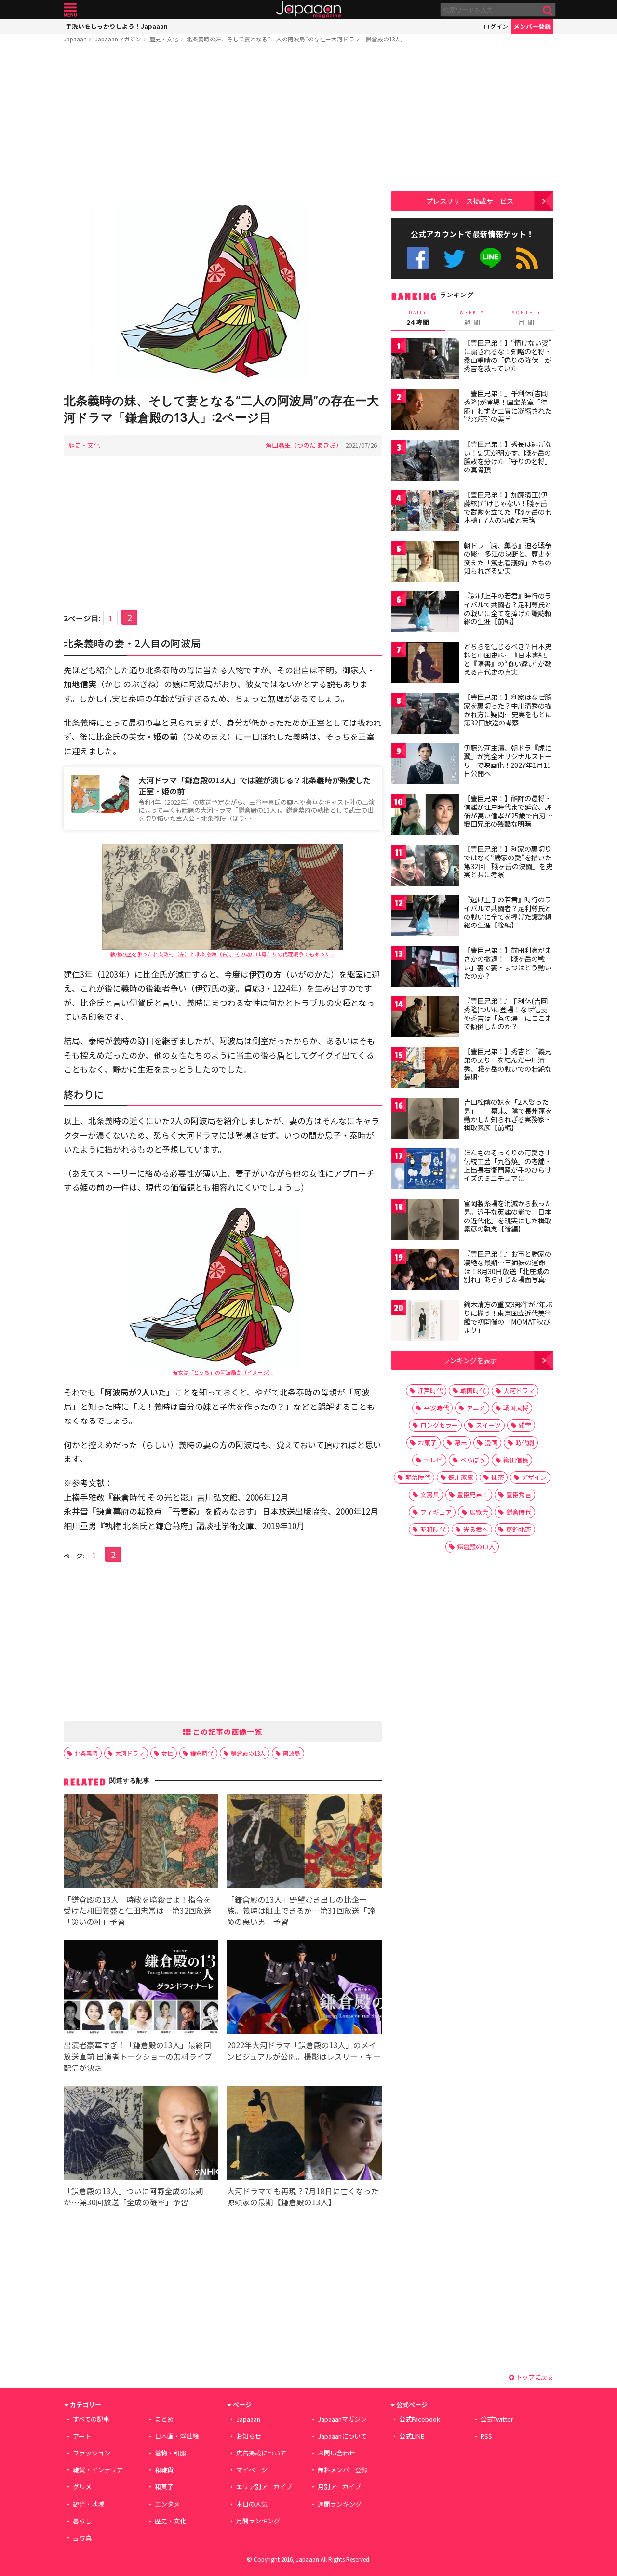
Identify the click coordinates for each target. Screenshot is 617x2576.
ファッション (92, 2453)
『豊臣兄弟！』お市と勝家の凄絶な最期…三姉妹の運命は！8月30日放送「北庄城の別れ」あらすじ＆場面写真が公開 (508, 1271)
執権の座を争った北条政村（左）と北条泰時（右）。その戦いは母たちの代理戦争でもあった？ (223, 954)
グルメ (82, 2487)
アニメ (476, 1408)
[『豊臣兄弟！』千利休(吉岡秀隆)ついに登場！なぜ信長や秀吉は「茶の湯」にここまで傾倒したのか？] (425, 1018)
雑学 (525, 1425)
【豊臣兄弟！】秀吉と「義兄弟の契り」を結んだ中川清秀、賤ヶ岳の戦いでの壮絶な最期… (508, 1064)
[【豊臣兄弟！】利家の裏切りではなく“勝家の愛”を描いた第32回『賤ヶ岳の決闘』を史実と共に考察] (425, 866)
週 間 (472, 318)
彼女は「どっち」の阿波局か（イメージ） (223, 1372)
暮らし (82, 2521)
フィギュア (436, 1512)
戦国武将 (516, 1408)
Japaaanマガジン (118, 39)
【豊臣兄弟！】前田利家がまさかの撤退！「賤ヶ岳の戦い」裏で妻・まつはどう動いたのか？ (508, 963)
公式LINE (491, 258)
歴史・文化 (164, 39)
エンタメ (167, 2504)
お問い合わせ (336, 2453)
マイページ (252, 2470)
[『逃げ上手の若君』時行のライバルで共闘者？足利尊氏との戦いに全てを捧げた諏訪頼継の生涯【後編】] (425, 917)
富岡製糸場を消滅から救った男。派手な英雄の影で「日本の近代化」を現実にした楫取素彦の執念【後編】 (508, 1216)
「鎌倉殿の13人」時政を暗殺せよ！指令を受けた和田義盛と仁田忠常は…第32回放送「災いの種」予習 (138, 1910)
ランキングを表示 (470, 1360)
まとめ (164, 2419)
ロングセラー (439, 1425)
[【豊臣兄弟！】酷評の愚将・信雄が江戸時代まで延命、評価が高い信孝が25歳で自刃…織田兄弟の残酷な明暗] (425, 816)
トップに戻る (534, 2377)
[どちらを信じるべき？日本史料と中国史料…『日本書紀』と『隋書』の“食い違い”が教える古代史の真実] (425, 664)
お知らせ (249, 2436)
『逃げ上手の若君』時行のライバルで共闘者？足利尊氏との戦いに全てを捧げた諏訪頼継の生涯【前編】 (508, 609)
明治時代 (418, 1477)
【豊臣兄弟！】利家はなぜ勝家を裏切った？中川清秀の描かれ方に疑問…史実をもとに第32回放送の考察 (508, 710)
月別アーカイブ (339, 2487)
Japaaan (308, 10)
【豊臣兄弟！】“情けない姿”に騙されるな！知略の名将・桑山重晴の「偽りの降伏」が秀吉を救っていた (508, 356)
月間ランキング (258, 2521)
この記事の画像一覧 (227, 1731)
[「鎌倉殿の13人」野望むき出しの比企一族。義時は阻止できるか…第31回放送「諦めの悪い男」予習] (304, 1843)
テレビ (433, 1460)
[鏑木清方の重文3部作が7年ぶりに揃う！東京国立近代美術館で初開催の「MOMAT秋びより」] (425, 1322)
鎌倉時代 (202, 1753)
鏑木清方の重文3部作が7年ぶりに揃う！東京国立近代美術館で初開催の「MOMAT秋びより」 (508, 1317)
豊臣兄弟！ (473, 1495)
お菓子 (427, 1442)
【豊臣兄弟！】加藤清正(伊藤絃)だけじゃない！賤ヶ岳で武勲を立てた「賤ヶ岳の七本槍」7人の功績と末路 (508, 507)
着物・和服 (170, 2453)
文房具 (430, 1495)
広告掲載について (261, 2453)
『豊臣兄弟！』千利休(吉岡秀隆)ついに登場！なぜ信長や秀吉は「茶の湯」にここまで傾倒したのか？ (508, 1013)
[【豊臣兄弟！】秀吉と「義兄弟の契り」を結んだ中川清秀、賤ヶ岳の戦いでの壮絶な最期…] (425, 1069)
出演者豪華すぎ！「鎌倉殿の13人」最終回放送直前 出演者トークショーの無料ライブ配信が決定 (138, 2056)
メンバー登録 (532, 26)
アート (82, 2436)
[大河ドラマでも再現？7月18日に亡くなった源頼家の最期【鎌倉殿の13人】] (304, 2134)
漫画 (491, 1442)
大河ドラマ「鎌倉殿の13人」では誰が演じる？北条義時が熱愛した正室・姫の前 (255, 785)
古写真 (82, 2538)
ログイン (496, 26)
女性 (167, 1753)
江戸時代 (430, 1390)
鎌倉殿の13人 (248, 1753)
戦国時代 (473, 1390)
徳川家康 (461, 1477)
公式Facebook (418, 258)
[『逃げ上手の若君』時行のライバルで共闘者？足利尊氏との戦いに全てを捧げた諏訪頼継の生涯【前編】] (425, 613)
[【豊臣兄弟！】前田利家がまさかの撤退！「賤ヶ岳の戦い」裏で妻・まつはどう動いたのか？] (425, 968)
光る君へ (476, 1529)
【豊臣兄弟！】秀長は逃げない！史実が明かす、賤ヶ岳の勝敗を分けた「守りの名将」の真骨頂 (508, 457)
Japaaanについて (342, 2436)
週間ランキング (340, 2504)
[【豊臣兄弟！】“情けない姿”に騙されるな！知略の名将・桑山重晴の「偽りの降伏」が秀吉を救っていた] (425, 360)
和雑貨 (164, 2470)
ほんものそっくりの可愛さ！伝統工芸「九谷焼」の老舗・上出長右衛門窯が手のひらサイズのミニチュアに (508, 1165)
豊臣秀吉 (519, 1495)
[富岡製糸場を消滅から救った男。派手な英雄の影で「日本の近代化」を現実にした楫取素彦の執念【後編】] (425, 1221)
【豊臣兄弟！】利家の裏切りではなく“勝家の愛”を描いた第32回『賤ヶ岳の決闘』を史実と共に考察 (508, 862)
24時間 (418, 318)
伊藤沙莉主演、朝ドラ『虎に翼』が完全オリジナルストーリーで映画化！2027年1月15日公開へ (508, 760)
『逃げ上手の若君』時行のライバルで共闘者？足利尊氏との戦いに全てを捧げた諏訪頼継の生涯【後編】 (508, 912)
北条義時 (86, 1753)
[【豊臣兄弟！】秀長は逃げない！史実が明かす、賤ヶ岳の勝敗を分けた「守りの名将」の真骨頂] (425, 462)
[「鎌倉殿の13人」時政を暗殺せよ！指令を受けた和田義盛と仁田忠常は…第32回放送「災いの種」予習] (141, 1843)
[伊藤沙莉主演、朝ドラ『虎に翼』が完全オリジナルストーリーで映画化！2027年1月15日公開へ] (425, 765)
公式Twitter (454, 258)
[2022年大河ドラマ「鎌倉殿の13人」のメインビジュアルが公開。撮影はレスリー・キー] (304, 1989)
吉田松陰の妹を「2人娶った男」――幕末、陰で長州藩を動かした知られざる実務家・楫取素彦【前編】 (508, 1115)
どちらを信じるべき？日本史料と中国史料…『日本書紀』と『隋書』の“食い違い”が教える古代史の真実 (508, 659)
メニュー (70, 10)
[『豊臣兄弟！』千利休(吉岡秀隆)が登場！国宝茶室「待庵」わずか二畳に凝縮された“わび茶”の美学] (425, 411)
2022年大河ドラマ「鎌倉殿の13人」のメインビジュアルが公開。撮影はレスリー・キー (304, 2050)
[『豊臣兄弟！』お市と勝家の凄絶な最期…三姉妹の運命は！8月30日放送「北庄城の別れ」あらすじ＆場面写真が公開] (425, 1271)
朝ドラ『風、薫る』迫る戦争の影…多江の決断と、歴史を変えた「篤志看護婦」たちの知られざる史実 (508, 558)
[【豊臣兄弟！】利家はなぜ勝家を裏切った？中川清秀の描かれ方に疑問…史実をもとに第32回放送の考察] (425, 715)
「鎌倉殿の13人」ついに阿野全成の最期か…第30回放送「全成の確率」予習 (134, 2196)
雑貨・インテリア (98, 2470)
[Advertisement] (223, 124)
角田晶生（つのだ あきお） (304, 445)
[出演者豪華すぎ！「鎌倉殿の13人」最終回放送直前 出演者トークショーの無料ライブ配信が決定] (141, 1989)
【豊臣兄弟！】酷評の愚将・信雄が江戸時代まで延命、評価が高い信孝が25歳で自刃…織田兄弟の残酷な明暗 (508, 811)
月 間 (526, 318)
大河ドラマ (130, 1753)
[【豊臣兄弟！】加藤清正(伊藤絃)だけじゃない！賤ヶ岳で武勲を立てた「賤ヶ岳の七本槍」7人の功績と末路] (425, 512)
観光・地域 (88, 2504)
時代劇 (525, 1442)
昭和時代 (433, 1529)
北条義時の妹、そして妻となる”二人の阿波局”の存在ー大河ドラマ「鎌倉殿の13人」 (296, 39)
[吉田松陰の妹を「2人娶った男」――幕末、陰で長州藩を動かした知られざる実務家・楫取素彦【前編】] (425, 1120)
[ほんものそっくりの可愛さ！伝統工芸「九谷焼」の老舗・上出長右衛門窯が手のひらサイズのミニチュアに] (425, 1170)
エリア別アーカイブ (264, 2487)
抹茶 (497, 1477)
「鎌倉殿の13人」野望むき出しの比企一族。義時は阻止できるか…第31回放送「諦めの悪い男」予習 (301, 1910)
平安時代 (436, 1408)
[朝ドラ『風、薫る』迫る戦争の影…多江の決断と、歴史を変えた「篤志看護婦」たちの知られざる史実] (425, 563)
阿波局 (292, 1753)
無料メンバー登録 (343, 2470)
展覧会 (479, 1512)
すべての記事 (91, 2419)
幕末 (461, 1442)
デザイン (534, 1477)
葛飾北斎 (519, 1529)
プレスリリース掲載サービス (470, 201)
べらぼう (473, 1460)
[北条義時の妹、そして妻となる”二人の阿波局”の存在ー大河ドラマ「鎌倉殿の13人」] (223, 292)
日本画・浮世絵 (177, 2436)
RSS (527, 258)
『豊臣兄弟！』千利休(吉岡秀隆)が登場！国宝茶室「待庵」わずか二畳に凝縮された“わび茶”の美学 (508, 406)
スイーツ (488, 1425)
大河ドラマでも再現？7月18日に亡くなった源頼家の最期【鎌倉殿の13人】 (303, 2196)
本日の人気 (252, 2504)
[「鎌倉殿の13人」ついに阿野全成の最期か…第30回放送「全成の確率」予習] (141, 2134)
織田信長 (516, 1460)
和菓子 (164, 2487)
